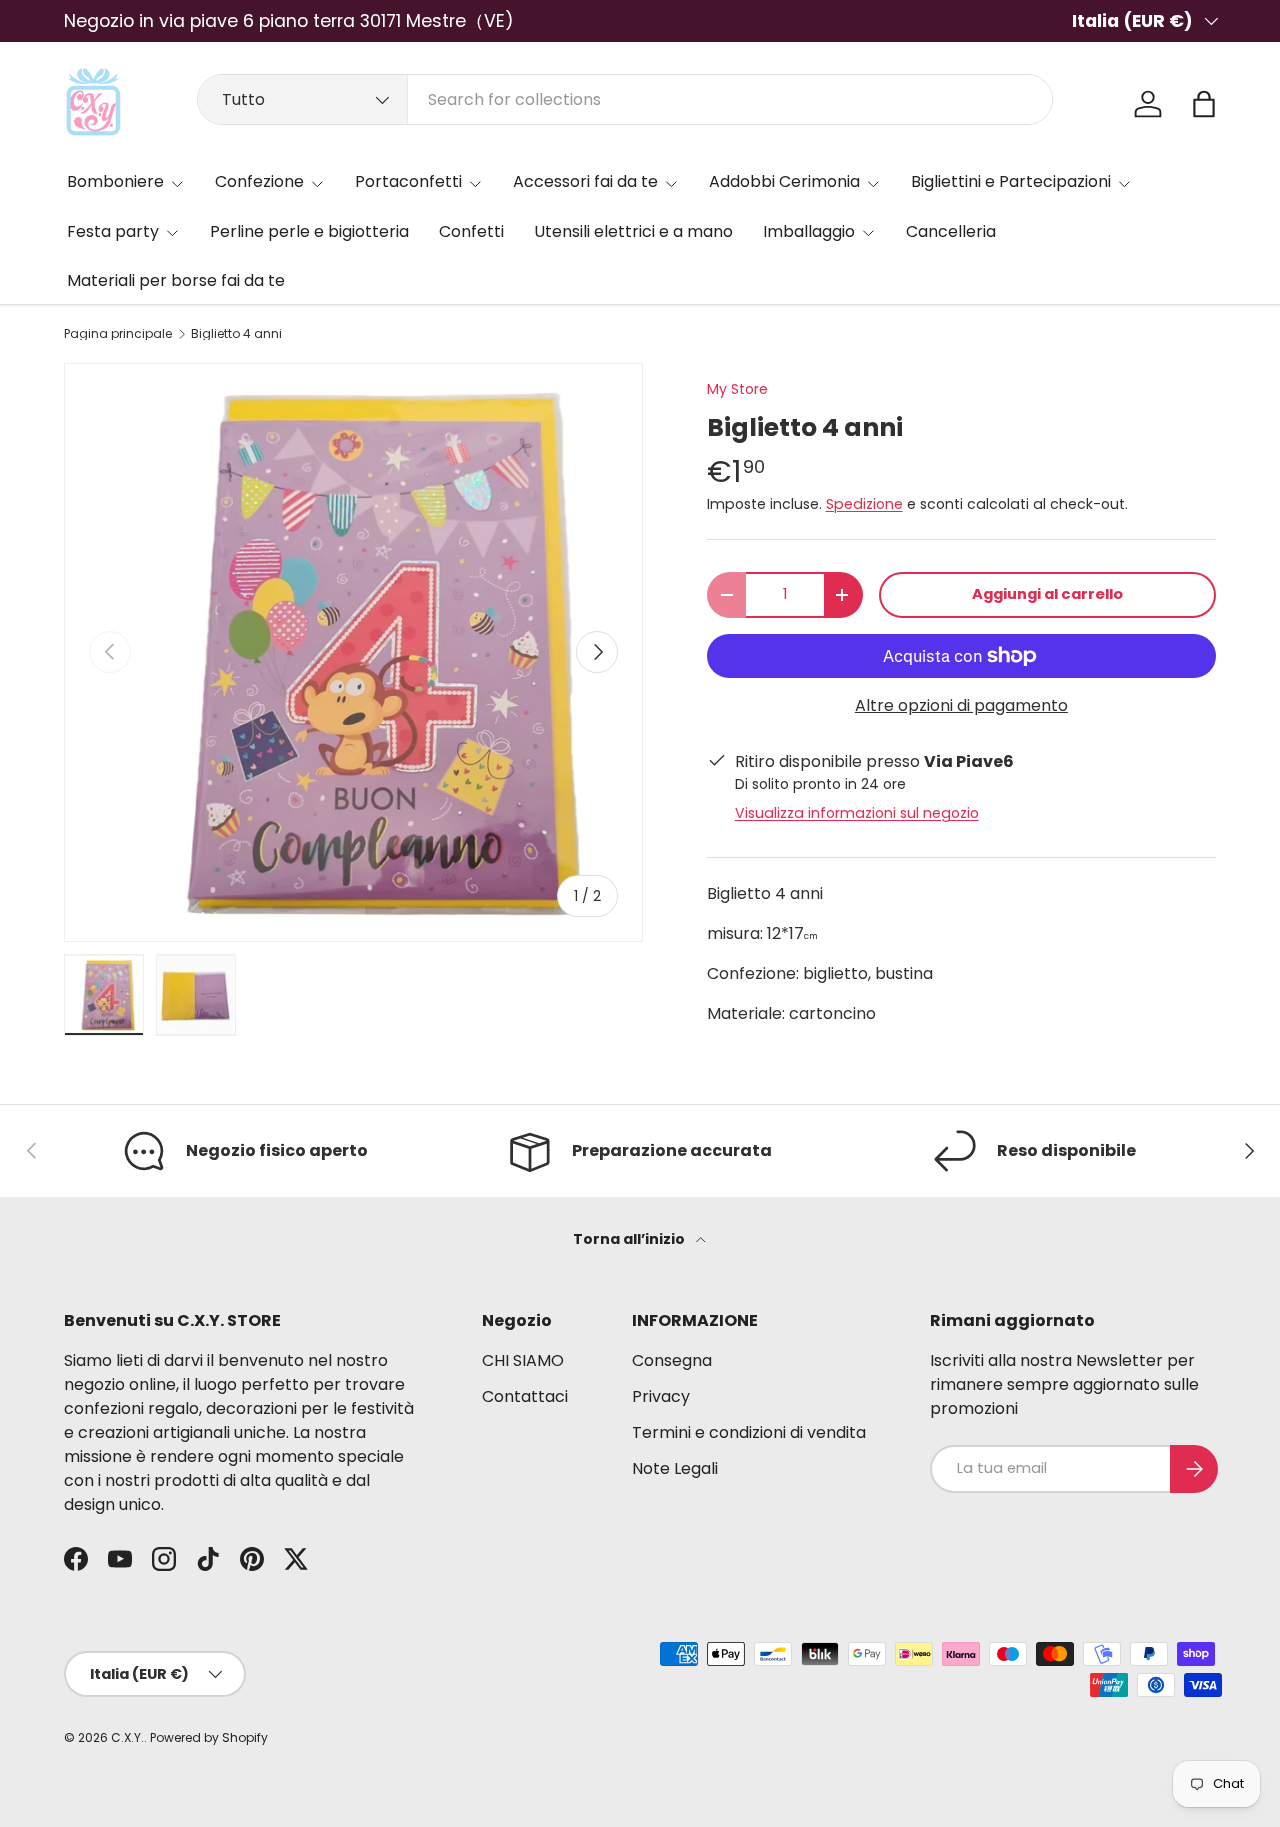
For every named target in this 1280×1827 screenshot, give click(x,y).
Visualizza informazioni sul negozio (857, 813)
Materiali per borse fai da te (176, 280)
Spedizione (864, 504)
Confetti (471, 231)
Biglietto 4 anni (236, 334)
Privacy (661, 1396)
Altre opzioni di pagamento (961, 705)
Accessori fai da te (585, 181)
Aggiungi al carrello (1047, 594)
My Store (737, 389)
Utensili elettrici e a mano (633, 231)
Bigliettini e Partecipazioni (1011, 181)
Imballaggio (809, 231)
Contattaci (525, 1396)
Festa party (113, 231)
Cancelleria (951, 231)
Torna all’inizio (630, 1239)
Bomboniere (115, 181)
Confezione (259, 181)
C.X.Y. (127, 1737)
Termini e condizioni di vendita (749, 1432)
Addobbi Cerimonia (784, 181)
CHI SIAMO (523, 1360)
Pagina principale (118, 334)
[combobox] (625, 99)
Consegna (672, 1360)
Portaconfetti (408, 181)
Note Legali (675, 1468)
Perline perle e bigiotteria (309, 231)
